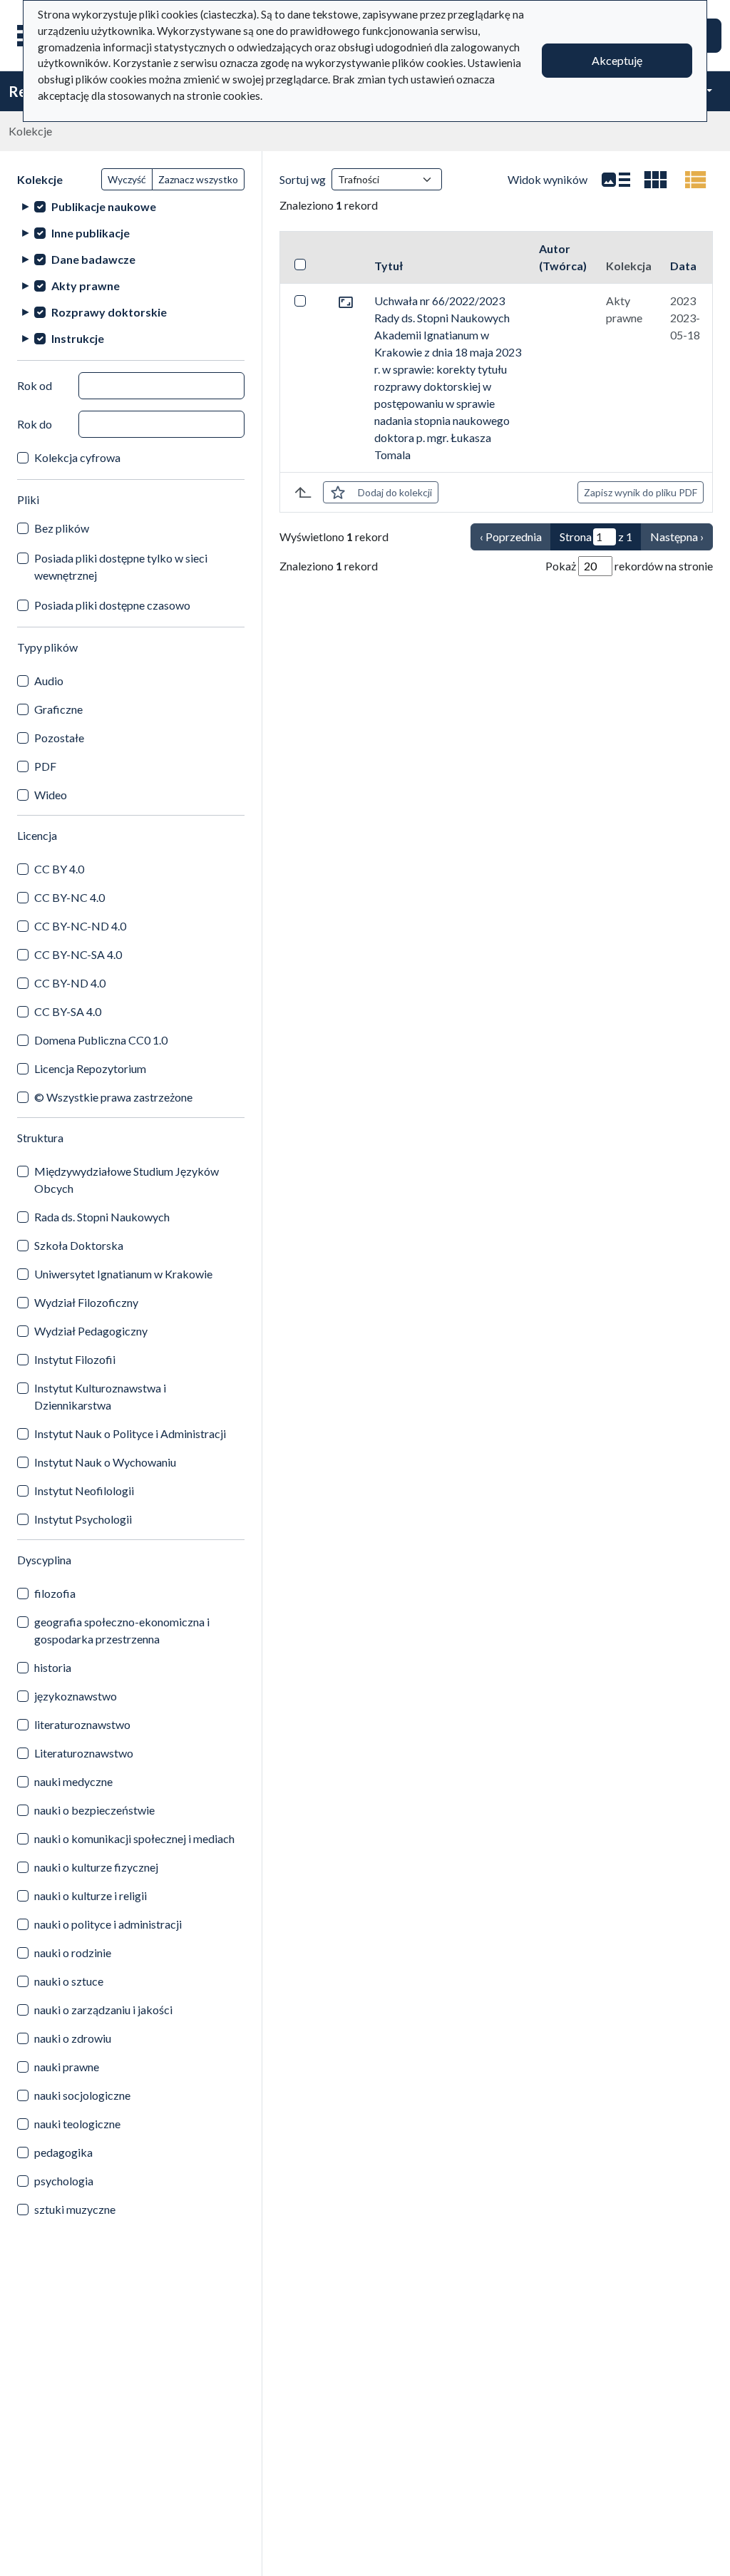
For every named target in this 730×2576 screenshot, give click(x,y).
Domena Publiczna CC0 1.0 (101, 1040)
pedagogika (63, 2152)
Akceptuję (617, 60)
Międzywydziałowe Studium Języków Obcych (127, 1180)
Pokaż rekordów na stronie (629, 566)
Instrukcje (78, 338)
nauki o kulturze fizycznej (96, 1867)
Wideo (51, 795)
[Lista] (616, 180)
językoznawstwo (76, 1696)
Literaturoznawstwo (84, 1753)
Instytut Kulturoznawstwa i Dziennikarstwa (100, 1396)
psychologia (64, 2181)
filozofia (55, 1593)
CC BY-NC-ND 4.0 (80, 926)
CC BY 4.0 (59, 869)
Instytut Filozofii (75, 1359)
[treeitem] (131, 206)
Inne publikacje (91, 233)
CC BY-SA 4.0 (68, 1011)
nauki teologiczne (77, 2124)
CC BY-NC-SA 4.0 (78, 954)
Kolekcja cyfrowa (77, 457)
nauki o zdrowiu (73, 2038)
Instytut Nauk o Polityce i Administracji (130, 1433)
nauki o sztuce (69, 1981)
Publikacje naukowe (104, 206)
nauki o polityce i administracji (108, 1924)
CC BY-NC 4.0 (70, 897)
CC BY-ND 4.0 (70, 983)
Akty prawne (86, 286)
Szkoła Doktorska (79, 1245)
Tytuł (389, 266)
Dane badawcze (93, 259)
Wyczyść (127, 179)
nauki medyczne (73, 1781)
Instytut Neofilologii (84, 1490)
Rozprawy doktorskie (109, 312)
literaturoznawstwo (82, 1724)
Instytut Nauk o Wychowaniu (105, 1462)
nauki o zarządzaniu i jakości (103, 2010)
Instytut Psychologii (83, 1519)
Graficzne (58, 709)
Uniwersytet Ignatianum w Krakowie (123, 1274)
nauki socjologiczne (82, 2095)
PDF (45, 766)
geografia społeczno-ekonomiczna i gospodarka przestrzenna (122, 1630)
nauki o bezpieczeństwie (94, 1810)
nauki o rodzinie (73, 1952)
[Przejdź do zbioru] (346, 301)
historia (53, 1667)
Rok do (35, 424)
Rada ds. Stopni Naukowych (102, 1217)
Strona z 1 (596, 537)
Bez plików (62, 528)
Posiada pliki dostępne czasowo (112, 605)
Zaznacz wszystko (198, 179)
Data (683, 266)
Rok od (35, 385)
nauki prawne (67, 2067)
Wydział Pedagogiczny (91, 1331)
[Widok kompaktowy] (656, 180)
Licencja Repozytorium (90, 1068)
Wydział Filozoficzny (86, 1302)
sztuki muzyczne (75, 2209)
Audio (49, 681)
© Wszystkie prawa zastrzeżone (113, 1097)
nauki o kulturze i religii (91, 1895)
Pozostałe (59, 738)
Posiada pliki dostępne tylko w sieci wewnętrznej (121, 566)
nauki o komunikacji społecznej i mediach (134, 1838)
